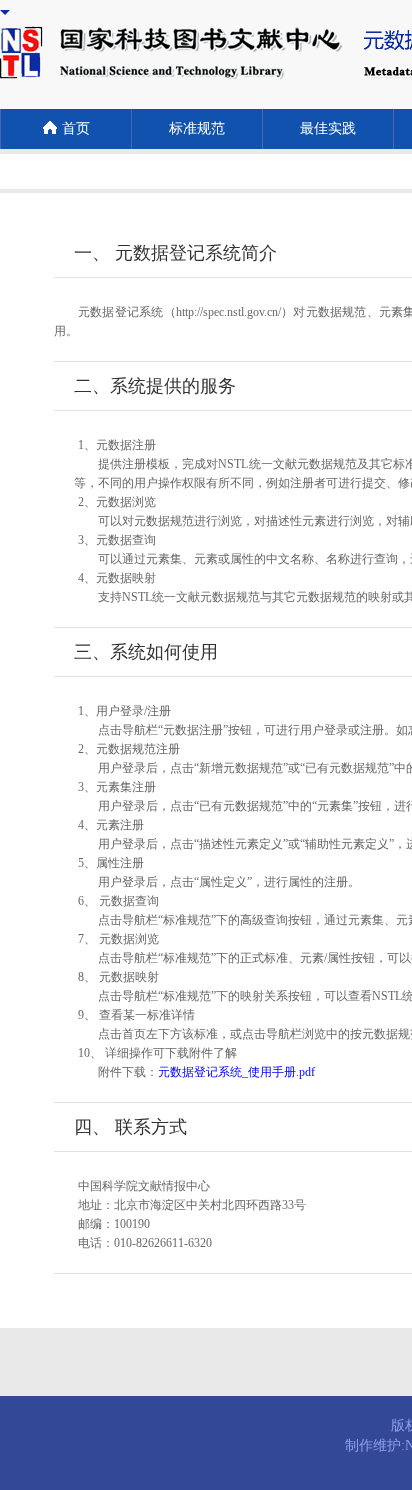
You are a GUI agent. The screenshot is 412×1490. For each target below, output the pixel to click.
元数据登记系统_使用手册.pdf (236, 1072)
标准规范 (197, 128)
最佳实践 (328, 128)
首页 (76, 128)
